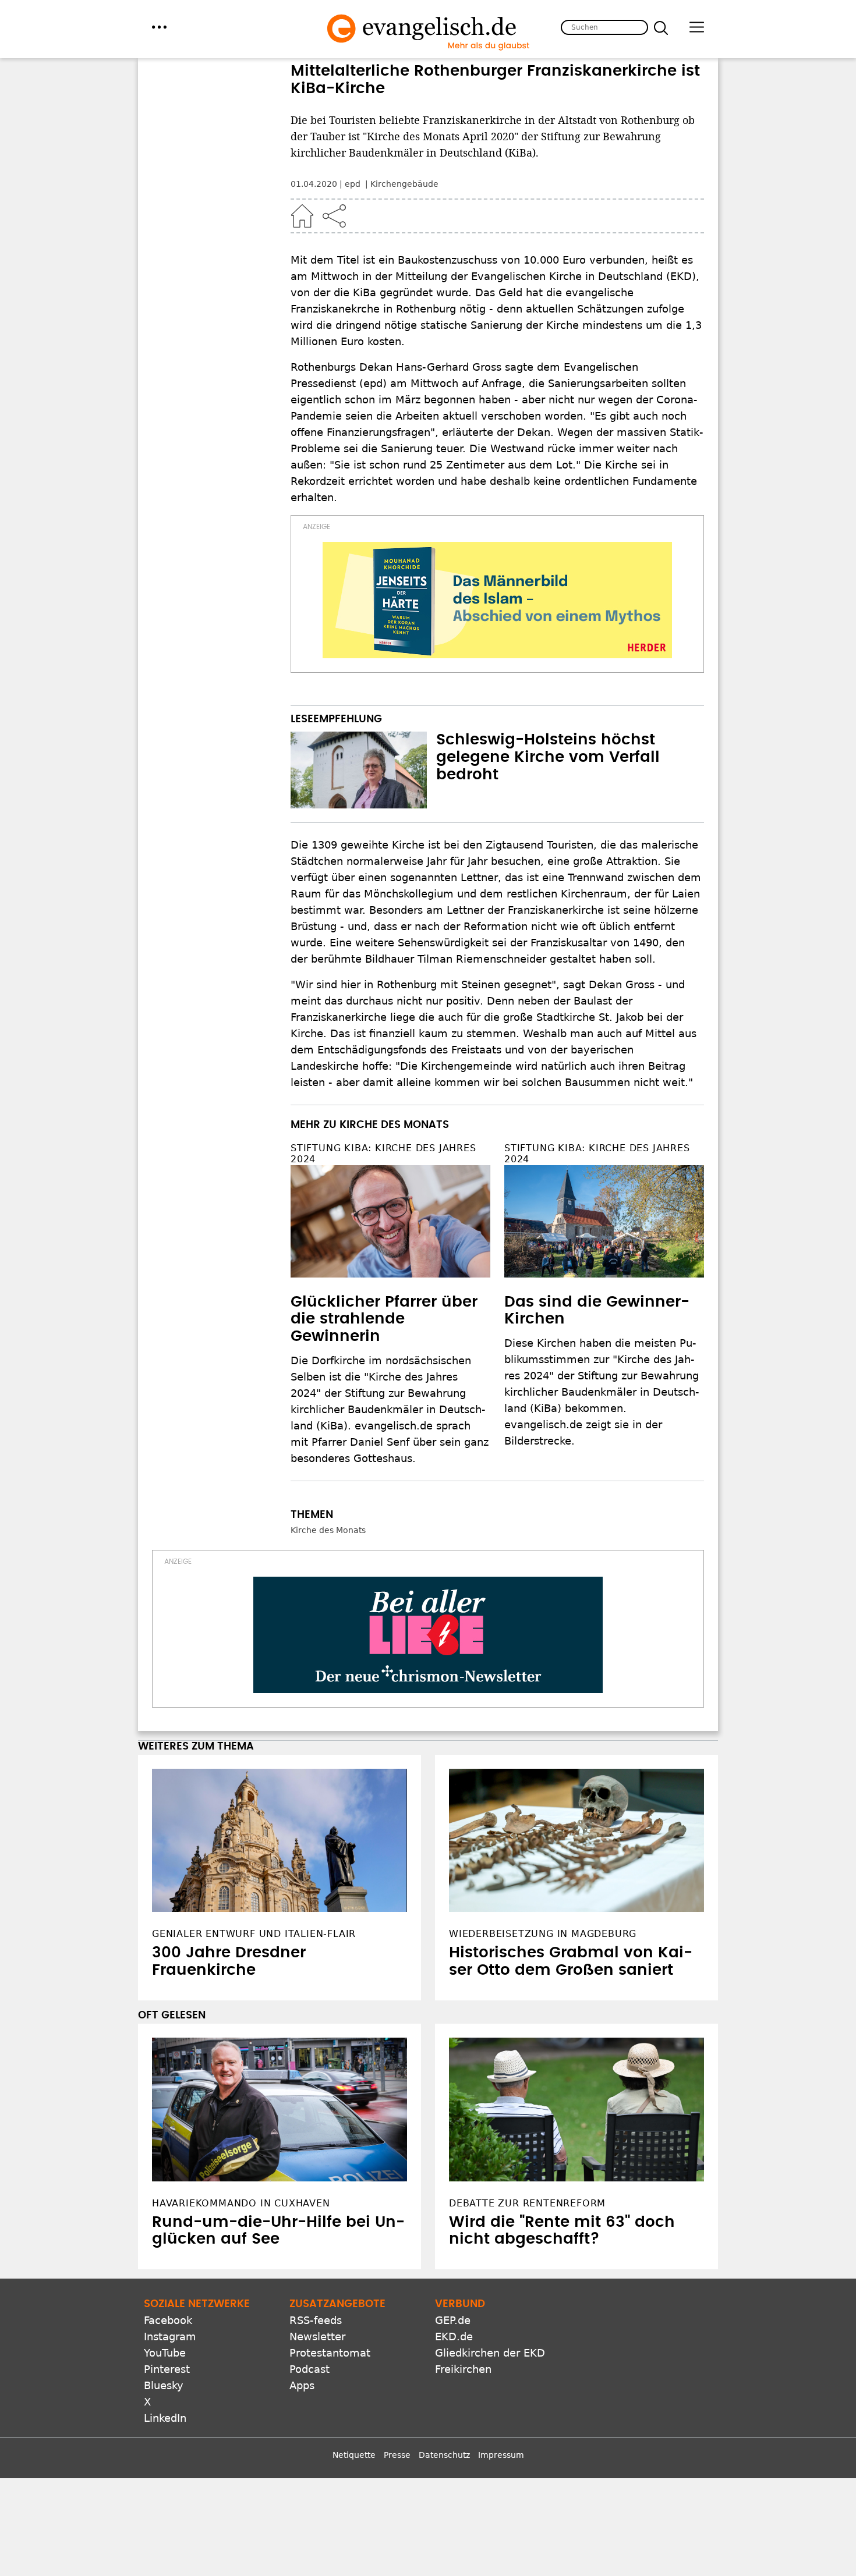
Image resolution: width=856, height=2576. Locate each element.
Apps (302, 2385)
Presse (397, 2455)
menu (159, 27)
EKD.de (454, 2337)
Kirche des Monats (328, 1530)
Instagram (170, 2337)
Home (302, 216)
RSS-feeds (316, 2320)
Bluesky (164, 2385)
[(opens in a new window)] (497, 600)
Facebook (168, 2320)
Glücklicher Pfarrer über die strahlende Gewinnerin (384, 1319)
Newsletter (317, 2337)
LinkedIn (165, 2418)
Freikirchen (463, 2369)
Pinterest (167, 2369)
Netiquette (354, 2455)
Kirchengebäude (404, 184)
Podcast (309, 2369)
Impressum (501, 2455)
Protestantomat (330, 2353)
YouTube (165, 2353)
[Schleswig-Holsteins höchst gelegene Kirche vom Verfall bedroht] (359, 770)
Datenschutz (444, 2455)
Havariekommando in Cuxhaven (241, 2203)
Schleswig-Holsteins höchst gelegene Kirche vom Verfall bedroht (548, 757)
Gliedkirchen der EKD (490, 2353)
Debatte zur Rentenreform (527, 2203)
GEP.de (453, 2320)
